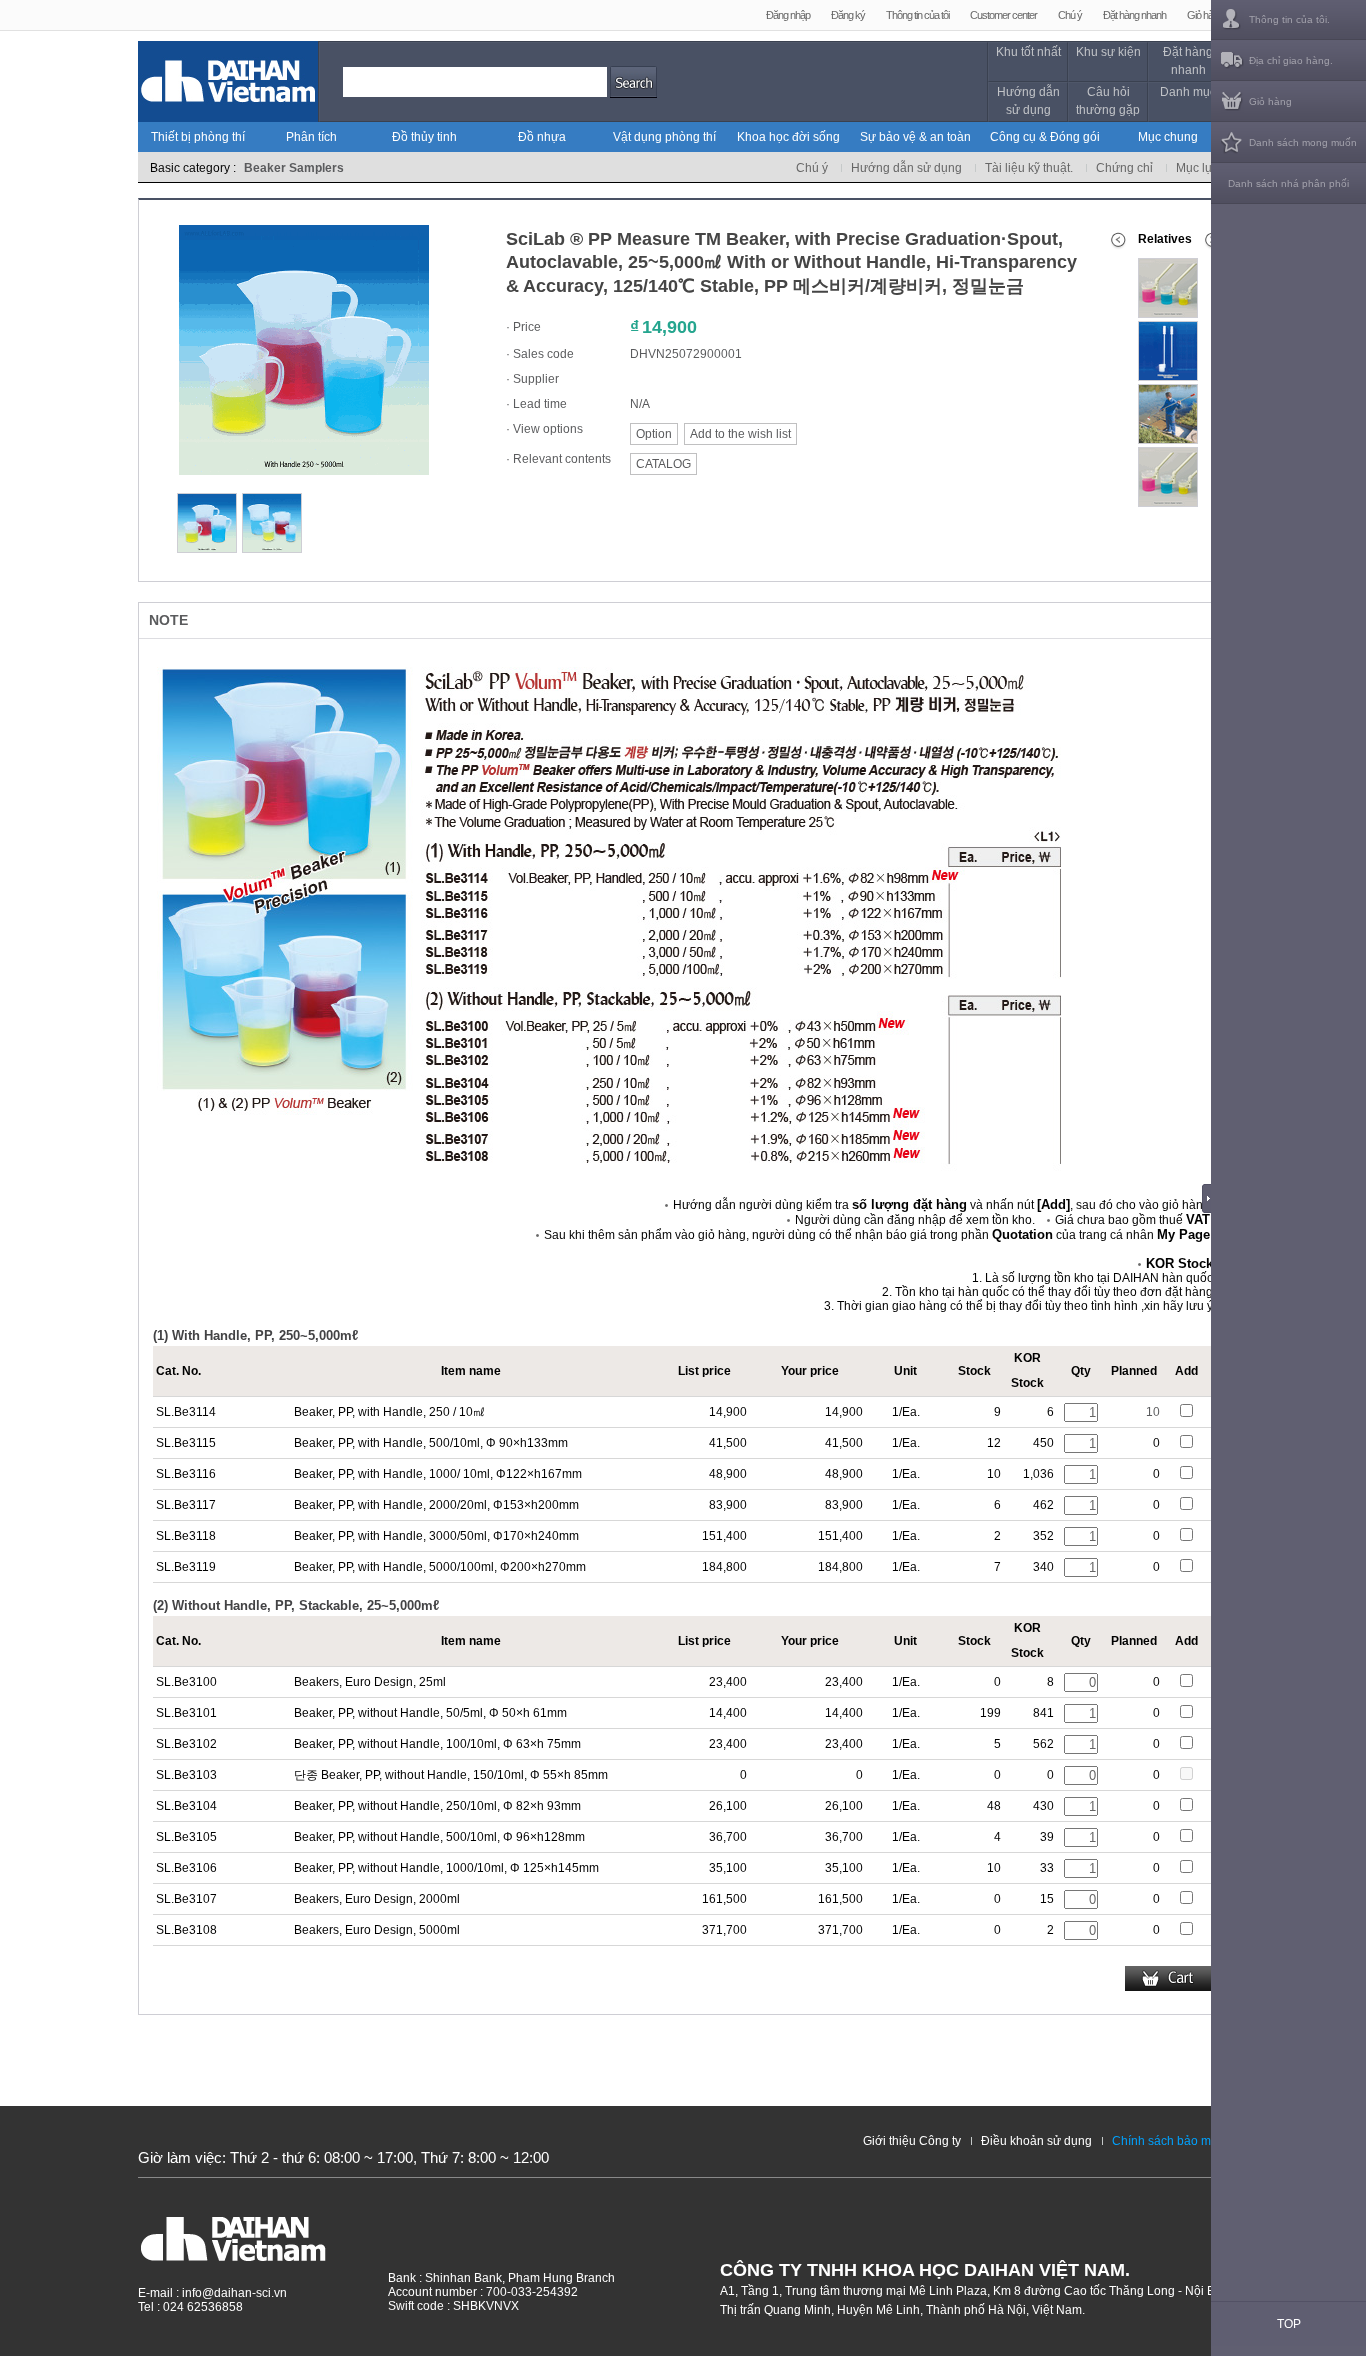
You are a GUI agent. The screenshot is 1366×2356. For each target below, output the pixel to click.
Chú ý (1070, 15)
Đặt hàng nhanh (1134, 15)
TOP (1289, 2324)
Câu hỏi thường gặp (1108, 101)
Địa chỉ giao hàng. (1291, 60)
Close (1212, 1198)
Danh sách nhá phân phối (1288, 183)
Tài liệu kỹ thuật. (1029, 168)
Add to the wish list (740, 434)
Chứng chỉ (1124, 168)
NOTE (168, 620)
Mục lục (1197, 168)
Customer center (1003, 15)
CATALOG (663, 464)
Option (654, 434)
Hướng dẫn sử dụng (1028, 101)
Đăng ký (848, 15)
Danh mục (1188, 92)
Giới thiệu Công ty (912, 2141)
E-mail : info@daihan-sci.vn (212, 2293)
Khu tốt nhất (1028, 52)
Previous (1118, 240)
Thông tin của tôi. (1289, 19)
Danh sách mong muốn (1303, 142)
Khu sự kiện (1108, 52)
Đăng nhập (788, 15)
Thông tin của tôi (917, 15)
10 (1153, 1412)
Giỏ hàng (1205, 15)
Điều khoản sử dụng (1036, 2141)
